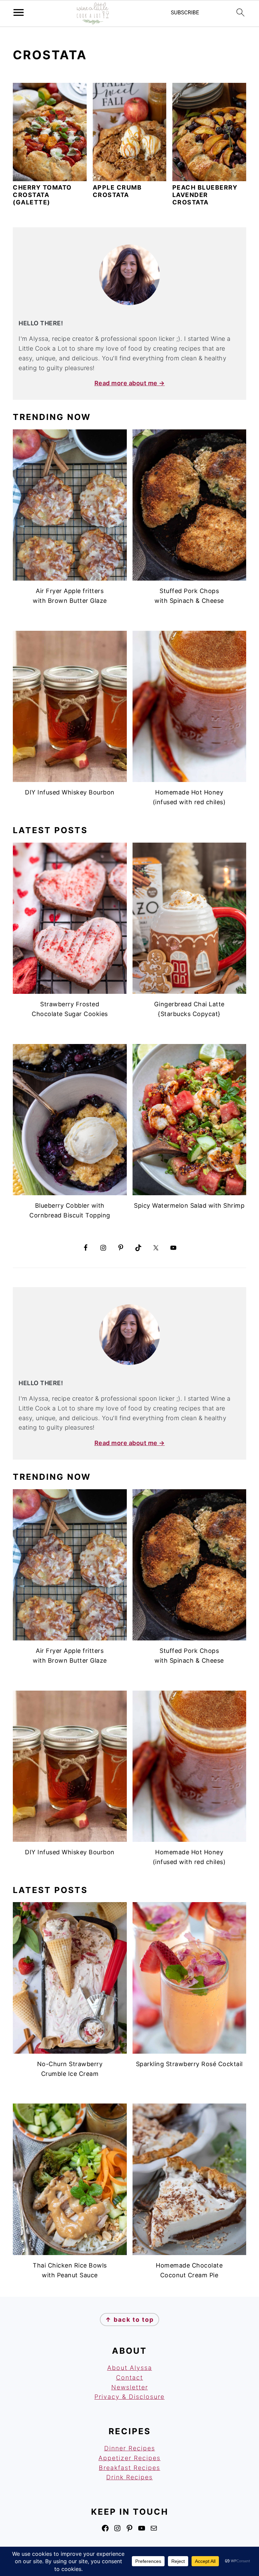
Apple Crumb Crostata (117, 191)
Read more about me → (130, 383)
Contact (129, 2377)
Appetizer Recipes (129, 2458)
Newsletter (130, 2387)
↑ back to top (129, 2320)
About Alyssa (130, 2368)
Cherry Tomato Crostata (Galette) (42, 195)
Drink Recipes (129, 2477)
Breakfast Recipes (129, 2468)
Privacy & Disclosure (129, 2397)
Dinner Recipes (130, 2448)
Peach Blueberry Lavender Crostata (205, 195)
